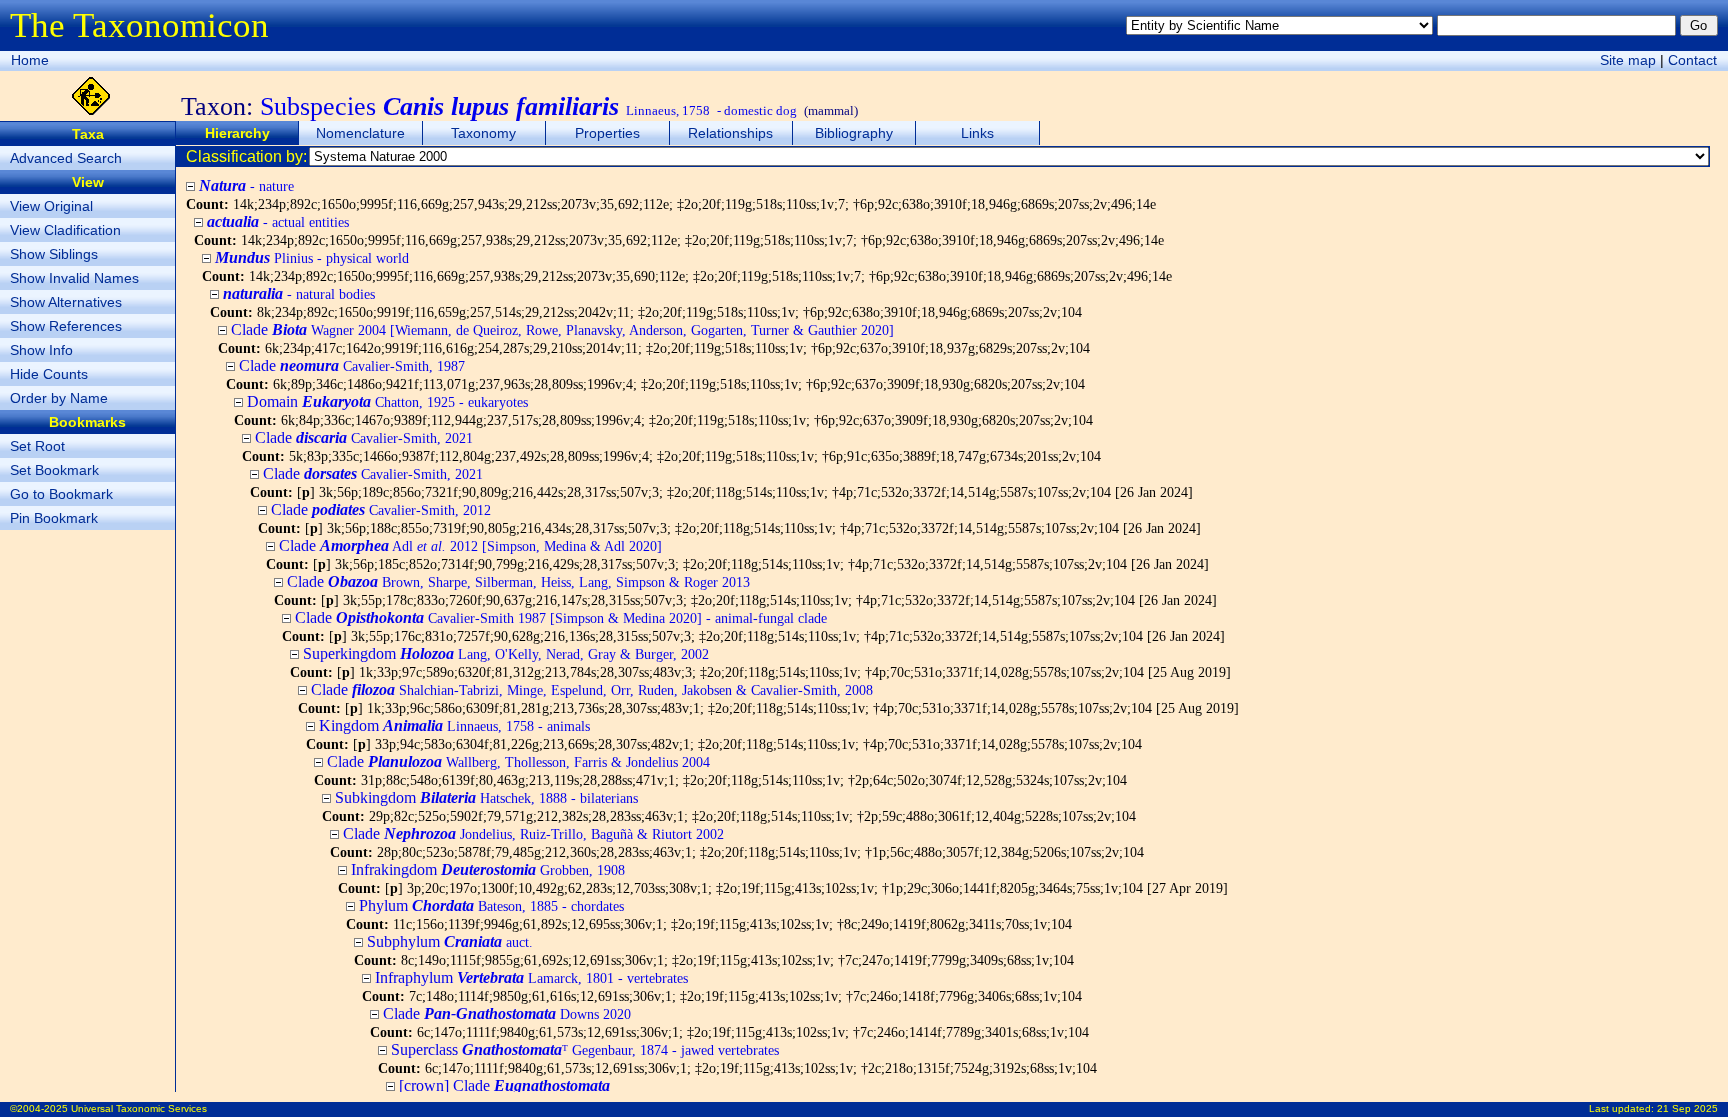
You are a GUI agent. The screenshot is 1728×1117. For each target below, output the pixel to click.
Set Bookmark (54, 470)
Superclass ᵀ (585, 1049)
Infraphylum (531, 977)
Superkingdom (506, 653)
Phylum (491, 905)
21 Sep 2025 (1687, 1108)
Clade (562, 329)
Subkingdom (486, 797)
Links (977, 133)
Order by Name (59, 398)
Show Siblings (54, 254)
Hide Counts (49, 374)
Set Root (37, 446)
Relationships (730, 133)
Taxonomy (483, 133)
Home (30, 60)
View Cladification (65, 230)
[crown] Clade (504, 1085)
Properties (607, 133)
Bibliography (854, 133)
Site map (1628, 60)
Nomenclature (360, 133)
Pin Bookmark (54, 518)
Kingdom (454, 725)
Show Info (41, 350)
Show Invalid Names (74, 278)
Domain (387, 401)
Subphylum (450, 941)
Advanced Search (66, 158)
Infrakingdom (488, 869)
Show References (66, 326)
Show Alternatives (66, 302)
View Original (51, 206)
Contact (1692, 60)
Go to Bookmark (61, 494)
